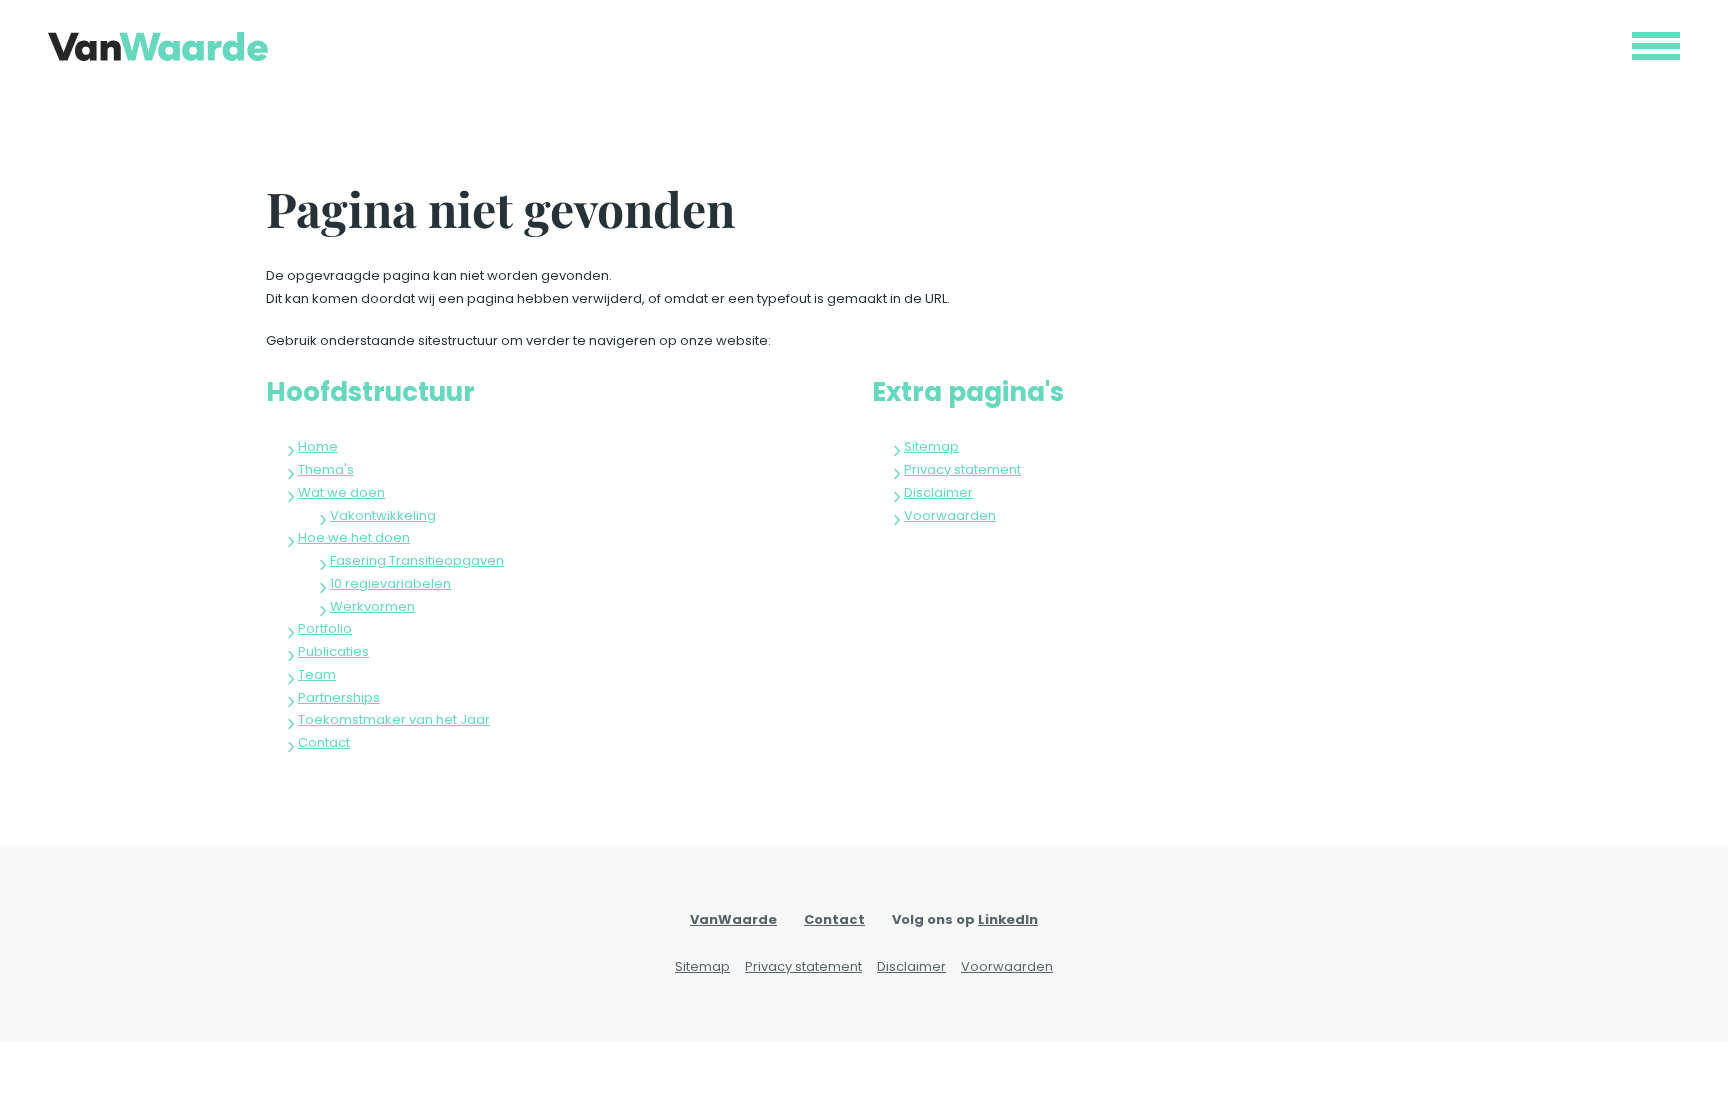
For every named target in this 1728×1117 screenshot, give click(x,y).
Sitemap (931, 446)
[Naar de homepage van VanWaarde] (158, 46)
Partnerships (339, 697)
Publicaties (333, 651)
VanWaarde (733, 919)
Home (318, 446)
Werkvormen (372, 606)
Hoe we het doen (354, 537)
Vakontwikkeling (383, 515)
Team (317, 674)
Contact (324, 742)
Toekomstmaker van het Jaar (394, 719)
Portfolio (325, 628)
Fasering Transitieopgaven (417, 560)
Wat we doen (341, 492)
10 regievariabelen (390, 583)
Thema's (326, 469)
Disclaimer (938, 492)
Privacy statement (962, 469)
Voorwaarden (950, 515)
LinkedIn (1008, 919)
